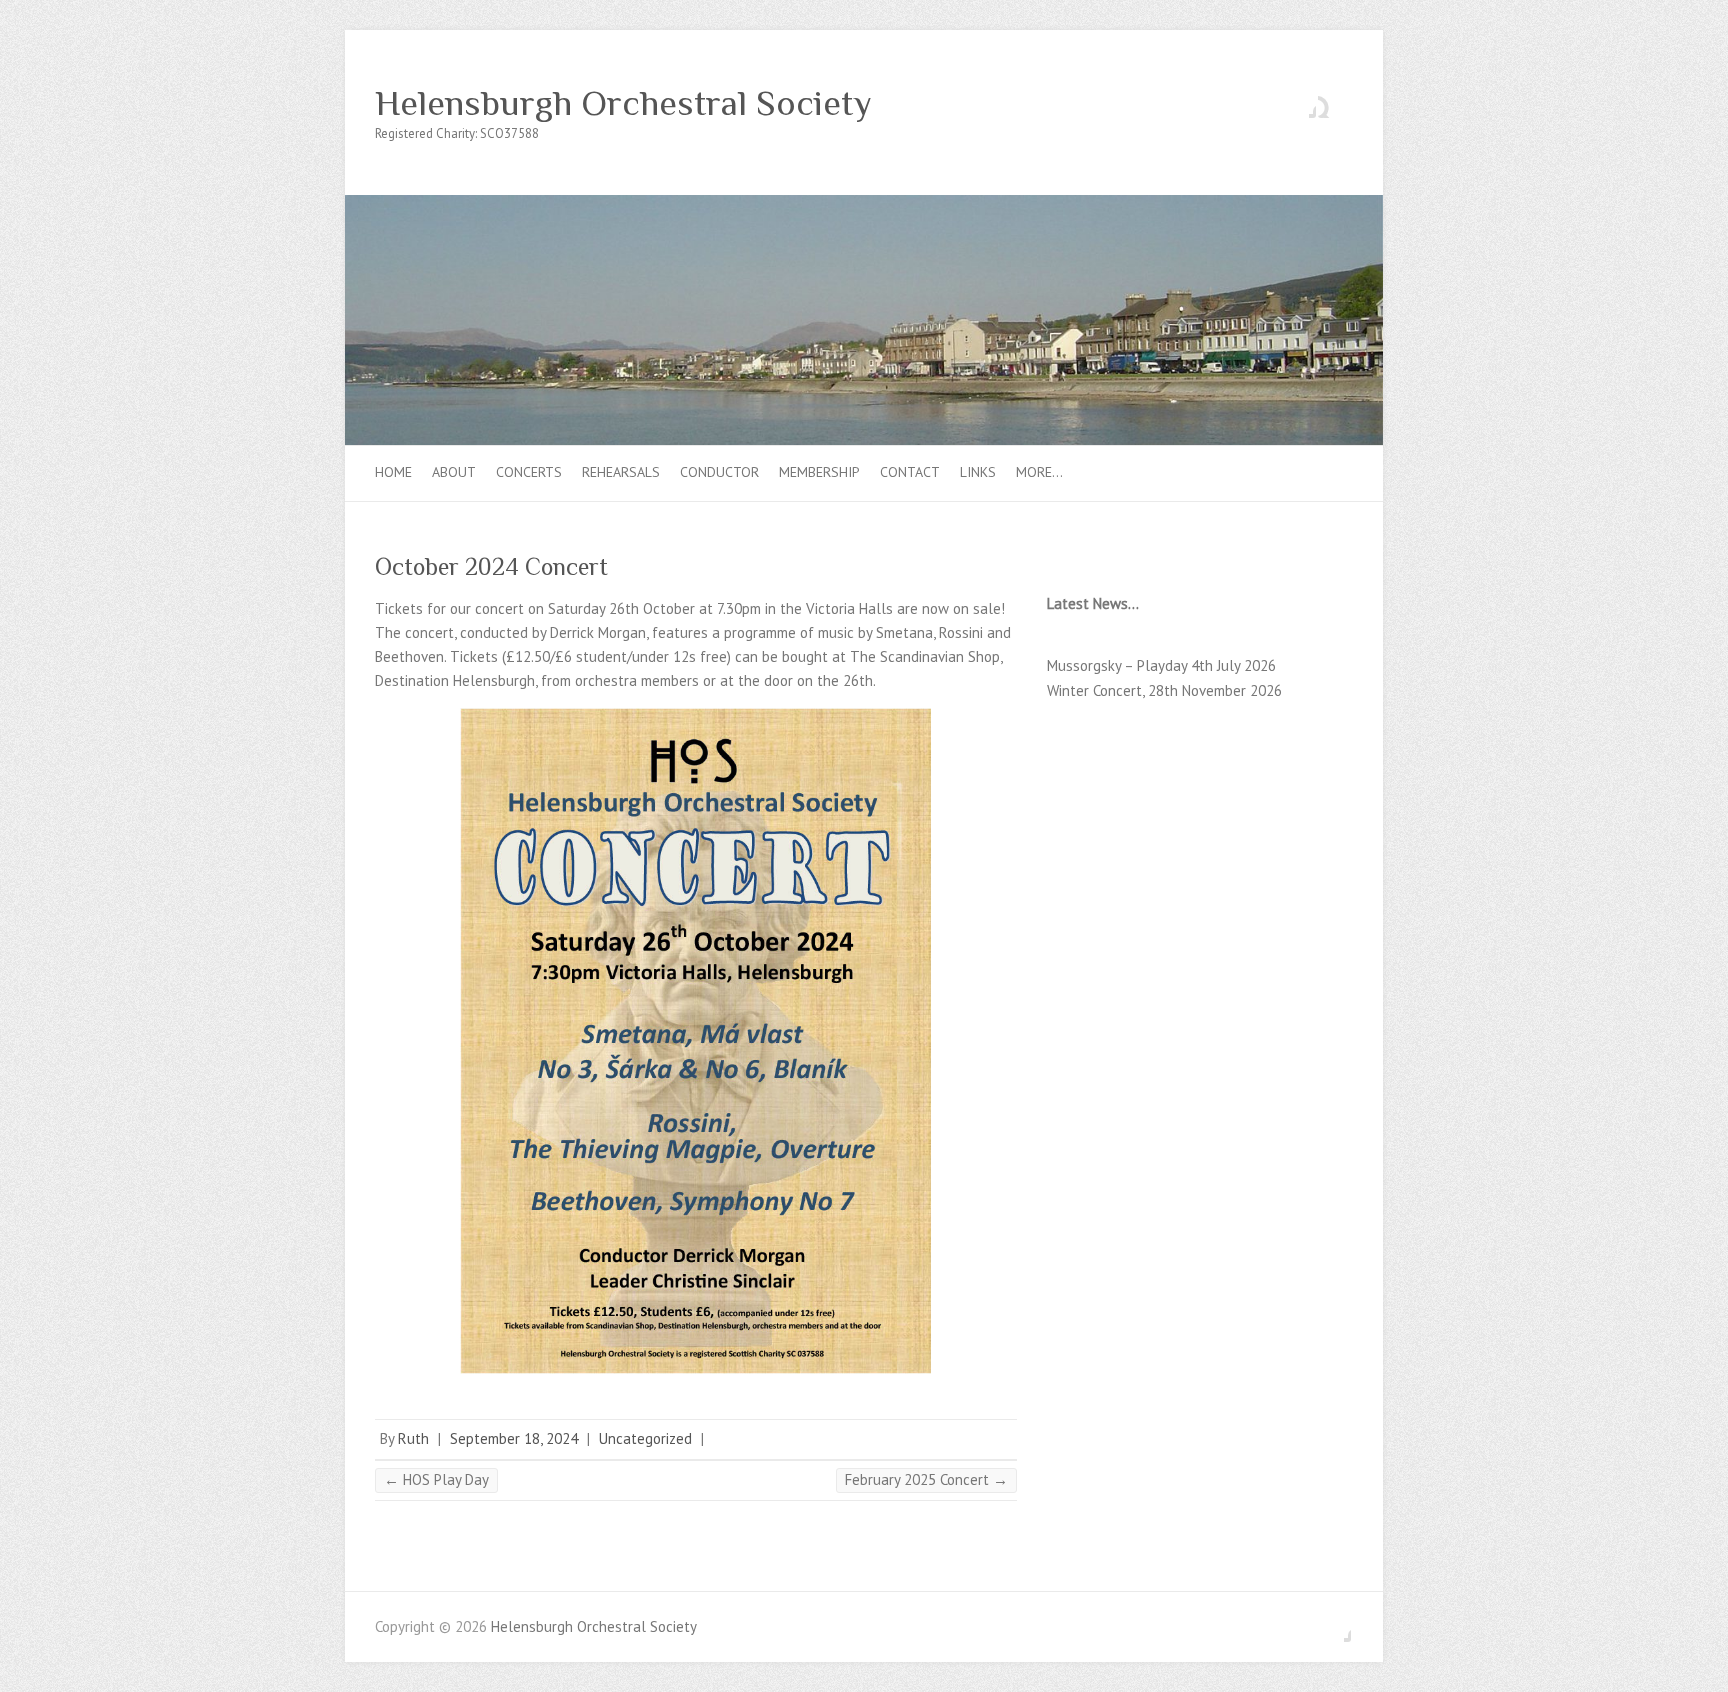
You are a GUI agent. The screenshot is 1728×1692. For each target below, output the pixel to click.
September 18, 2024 (514, 1438)
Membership (819, 472)
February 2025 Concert (926, 1479)
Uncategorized (645, 1438)
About (454, 472)
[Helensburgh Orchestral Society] (864, 204)
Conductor (719, 472)
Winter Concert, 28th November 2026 (1164, 690)
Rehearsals (621, 472)
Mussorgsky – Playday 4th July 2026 (1161, 665)
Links (978, 472)
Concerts (529, 472)
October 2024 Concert (491, 566)
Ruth (413, 1438)
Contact (910, 472)
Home (393, 472)
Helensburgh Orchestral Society (623, 103)
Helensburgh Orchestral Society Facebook (1301, 103)
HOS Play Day (436, 1479)
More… (1039, 472)
